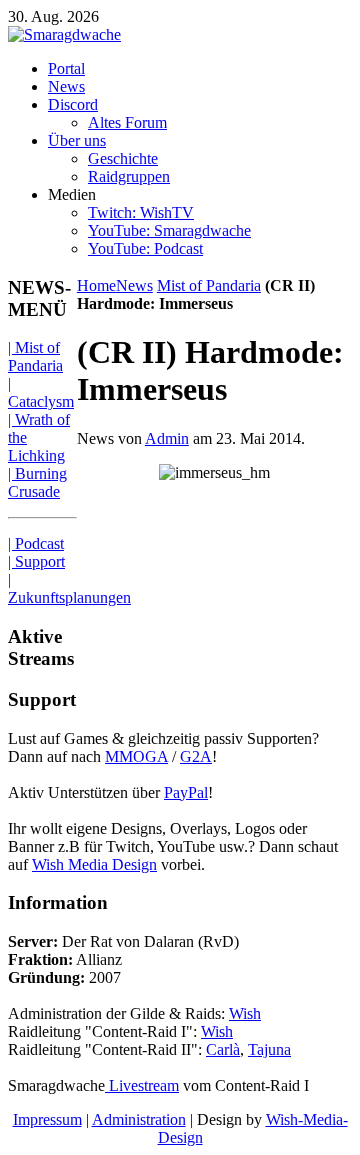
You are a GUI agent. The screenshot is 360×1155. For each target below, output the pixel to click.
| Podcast (36, 543)
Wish (245, 1013)
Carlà (223, 1049)
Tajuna (269, 1049)
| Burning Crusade (37, 482)
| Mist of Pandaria (35, 356)
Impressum (47, 1119)
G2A (196, 756)
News (134, 285)
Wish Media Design (94, 864)
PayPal (186, 792)
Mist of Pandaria (209, 285)
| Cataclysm (41, 392)
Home (96, 285)
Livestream (142, 1085)
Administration (139, 1119)
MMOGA (136, 756)
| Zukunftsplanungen (69, 588)
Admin (167, 438)
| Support (36, 561)
